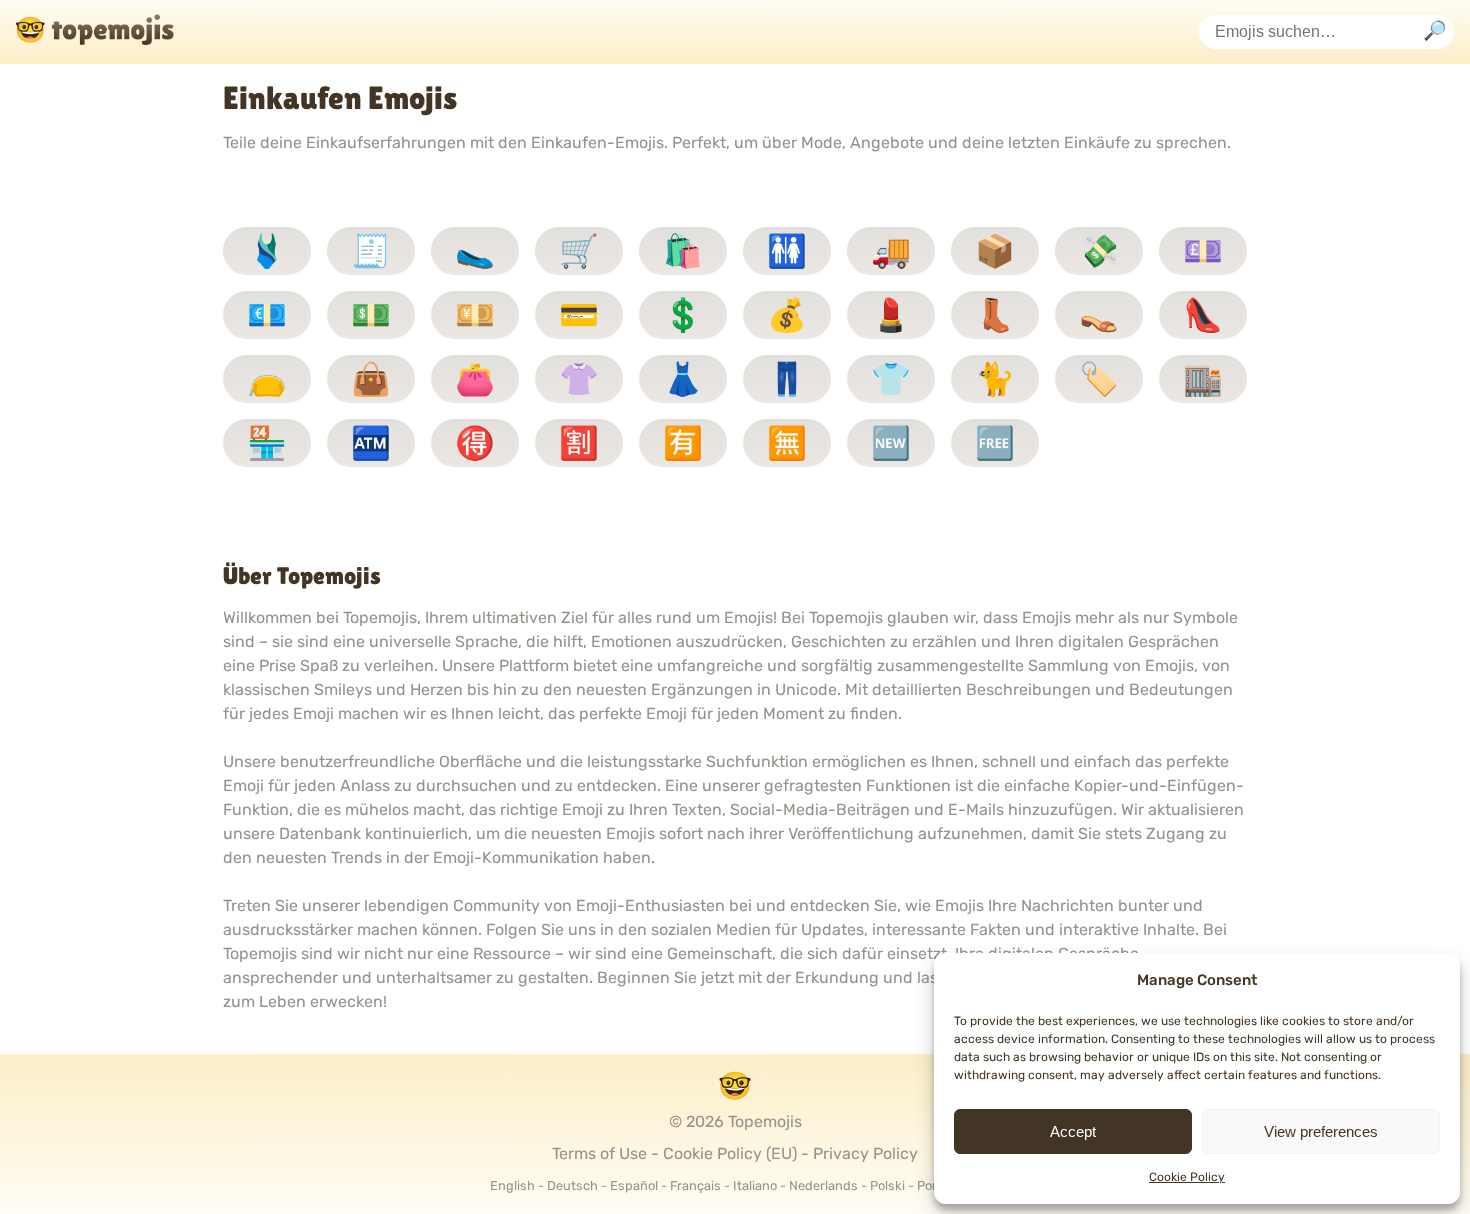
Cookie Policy (1187, 1177)
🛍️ (683, 251)
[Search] (1435, 32)
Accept (1073, 1131)
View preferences (1321, 1131)
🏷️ (1099, 379)
